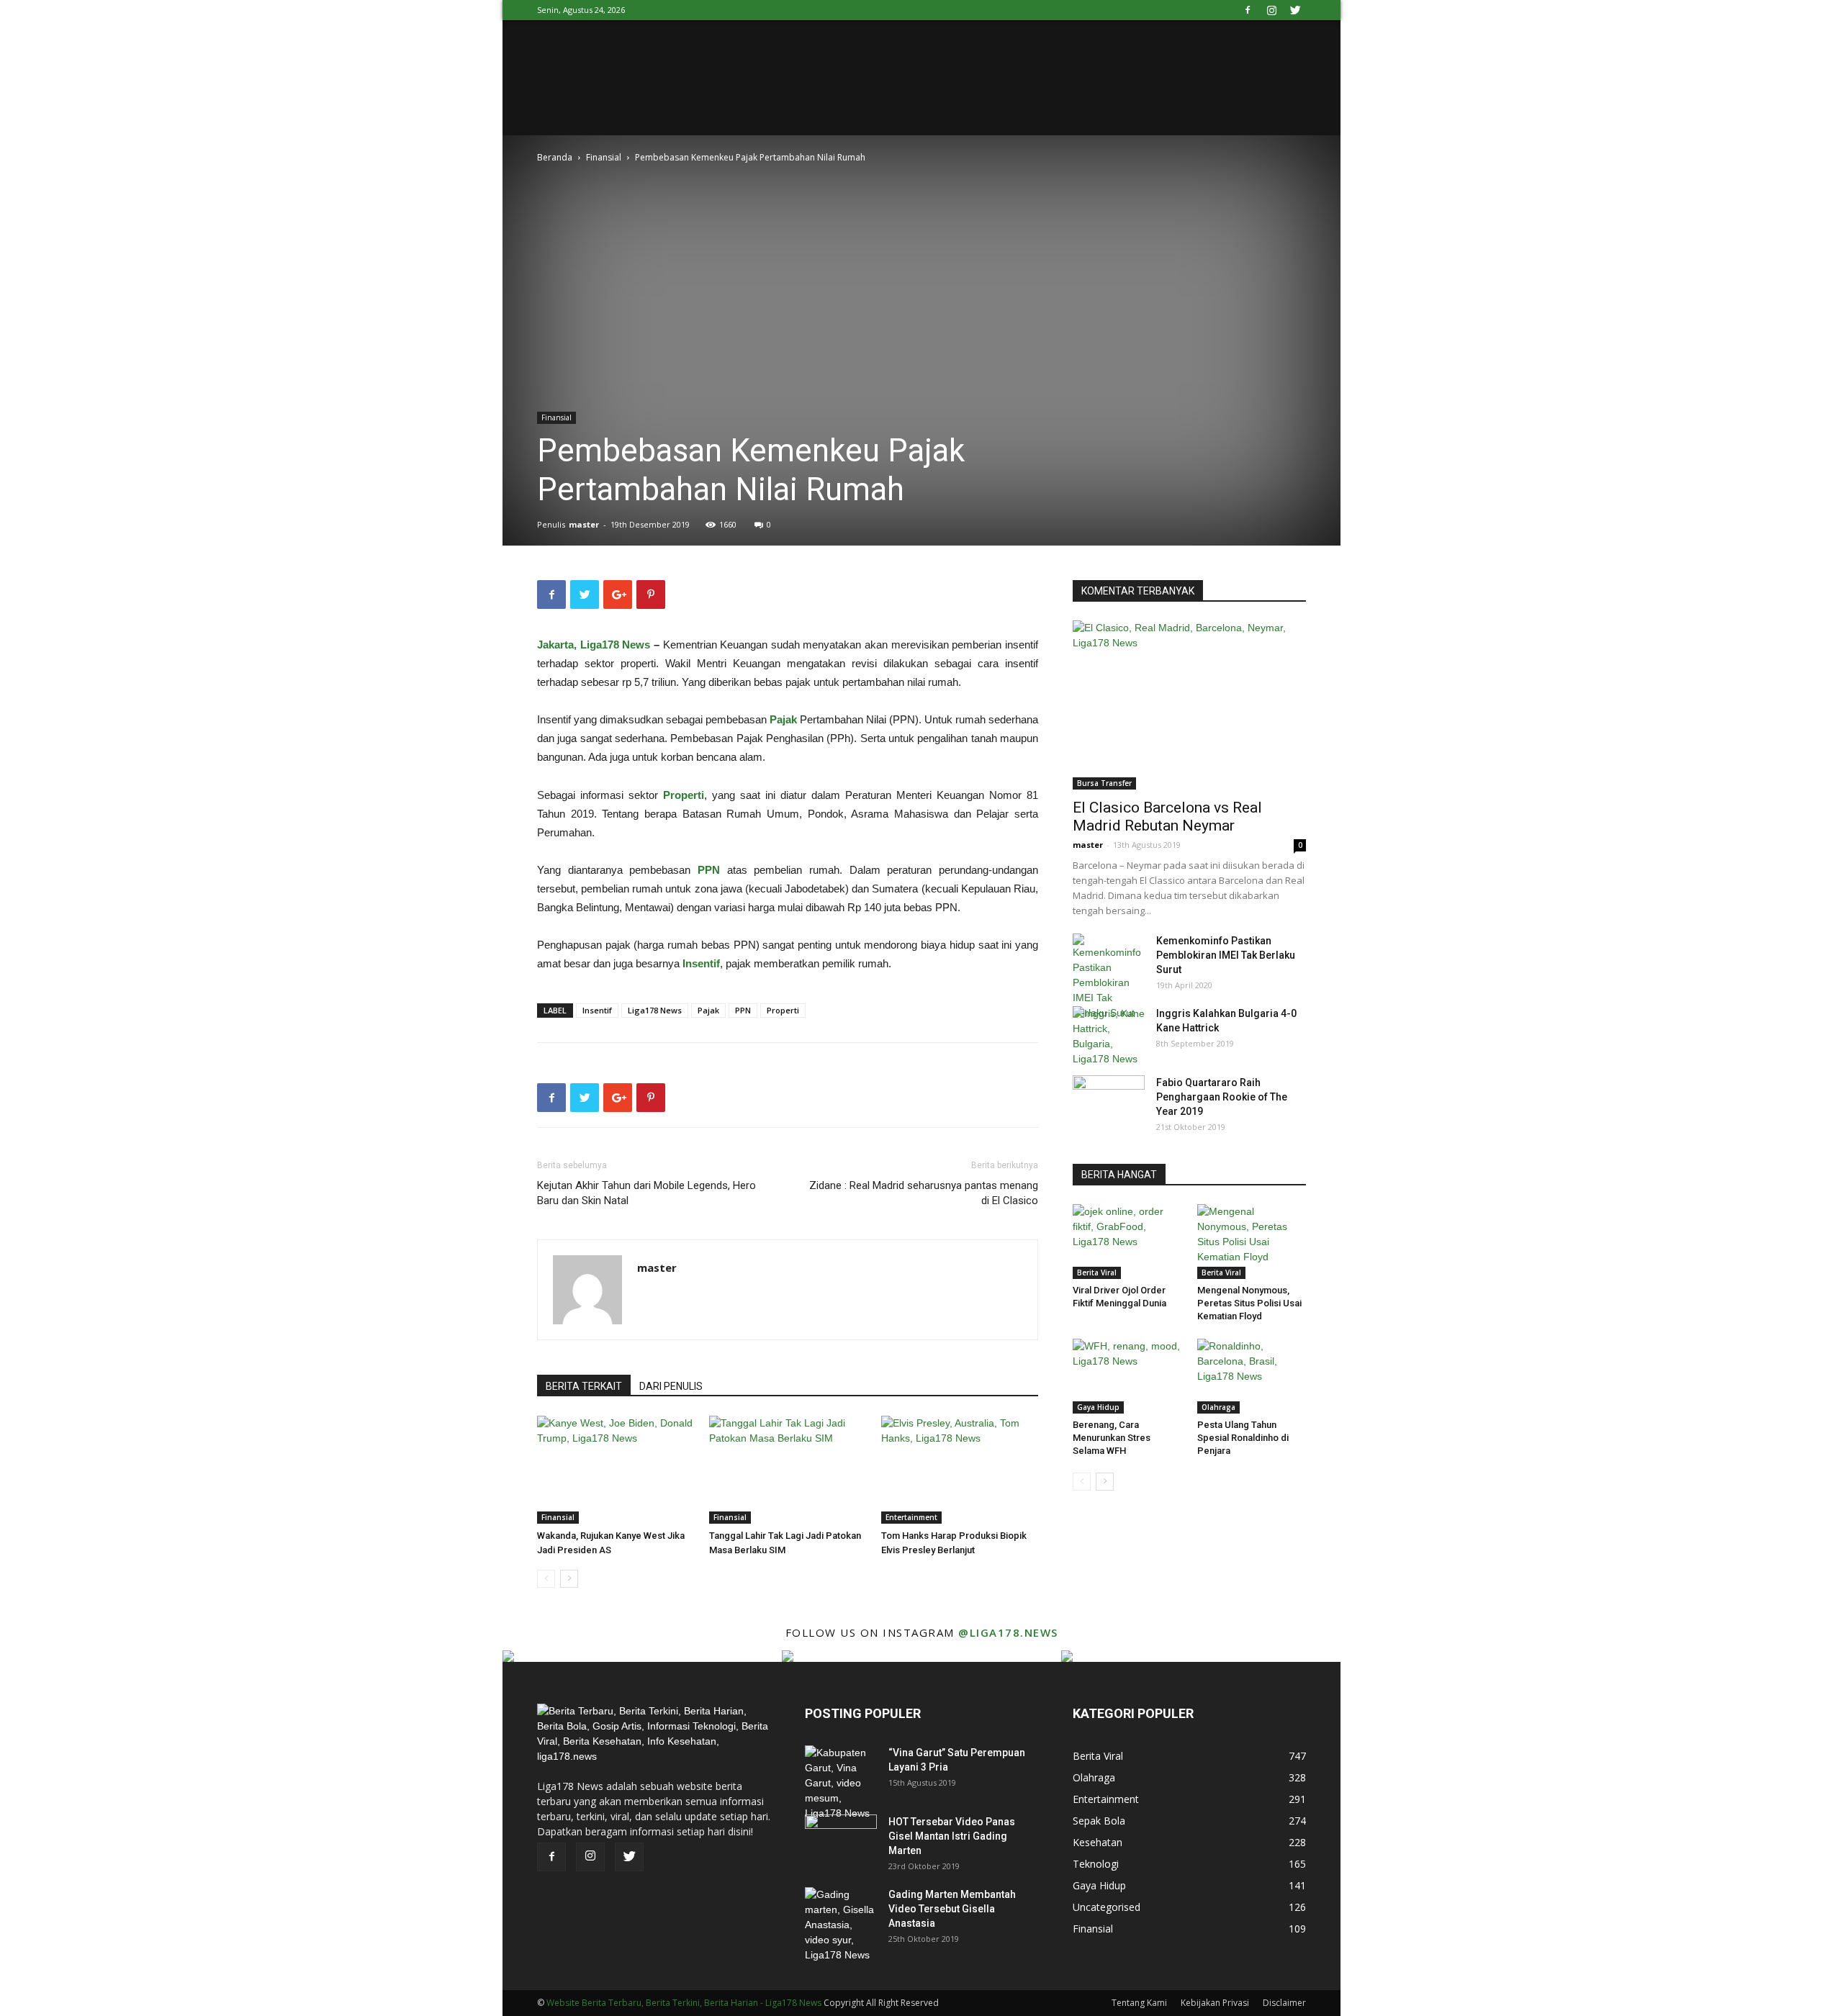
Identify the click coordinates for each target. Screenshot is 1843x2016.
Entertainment (911, 1517)
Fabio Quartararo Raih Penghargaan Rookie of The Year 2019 (1222, 1097)
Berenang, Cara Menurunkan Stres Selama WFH (1112, 1438)
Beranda (555, 157)
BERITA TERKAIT (584, 1386)
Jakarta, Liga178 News (594, 645)
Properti (783, 1010)
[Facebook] (1248, 10)
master (584, 524)
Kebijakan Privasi (1215, 2003)
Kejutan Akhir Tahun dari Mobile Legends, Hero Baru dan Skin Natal (646, 1193)
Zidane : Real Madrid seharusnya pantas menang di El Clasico (924, 1193)
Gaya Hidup (1098, 1407)
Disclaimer (1284, 2003)
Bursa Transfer (1104, 783)
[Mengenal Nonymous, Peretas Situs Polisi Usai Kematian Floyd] (1252, 1242)
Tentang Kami (1139, 2003)
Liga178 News (655, 1010)
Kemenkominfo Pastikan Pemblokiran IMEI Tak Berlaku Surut (1226, 955)
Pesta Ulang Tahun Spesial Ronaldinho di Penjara (1243, 1438)
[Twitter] (1295, 10)
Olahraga (1218, 1407)
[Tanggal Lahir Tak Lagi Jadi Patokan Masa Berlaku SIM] (788, 1470)
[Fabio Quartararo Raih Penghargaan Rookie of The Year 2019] (1109, 1100)
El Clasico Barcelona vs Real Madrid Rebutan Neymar (1167, 817)
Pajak (708, 1010)
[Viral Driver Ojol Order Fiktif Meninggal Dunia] (1127, 1242)
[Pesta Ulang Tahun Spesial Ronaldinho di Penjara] (1252, 1376)
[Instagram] (1271, 10)
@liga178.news (1008, 1632)
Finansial (604, 157)
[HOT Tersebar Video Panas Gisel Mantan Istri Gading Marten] (841, 1840)
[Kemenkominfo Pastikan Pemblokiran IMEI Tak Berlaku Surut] (1109, 977)
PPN (743, 1010)
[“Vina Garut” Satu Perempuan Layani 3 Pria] (841, 1783)
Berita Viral (1097, 1273)
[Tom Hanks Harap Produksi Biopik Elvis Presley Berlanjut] (960, 1470)
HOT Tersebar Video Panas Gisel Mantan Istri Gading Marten (952, 1836)
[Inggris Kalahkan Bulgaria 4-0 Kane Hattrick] (1109, 1036)
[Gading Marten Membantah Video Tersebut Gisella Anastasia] (841, 1925)
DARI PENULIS (671, 1386)
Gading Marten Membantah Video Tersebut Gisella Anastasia (952, 1909)
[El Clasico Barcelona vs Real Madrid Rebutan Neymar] (1189, 705)
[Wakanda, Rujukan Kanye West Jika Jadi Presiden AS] (616, 1470)
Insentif (597, 1010)
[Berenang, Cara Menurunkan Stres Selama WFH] (1127, 1376)
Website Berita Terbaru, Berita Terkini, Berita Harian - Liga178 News (684, 2003)
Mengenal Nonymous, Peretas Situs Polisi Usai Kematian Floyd (1249, 1303)
